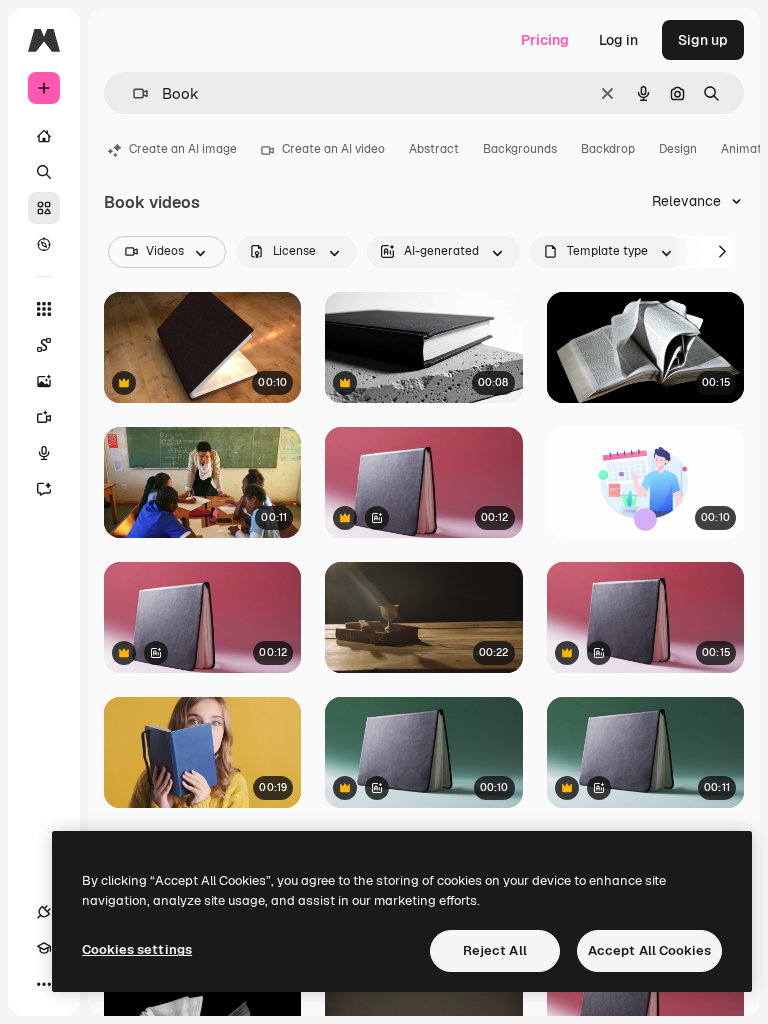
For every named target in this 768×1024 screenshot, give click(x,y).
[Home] (44, 136)
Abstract (434, 149)
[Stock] (44, 208)
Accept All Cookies (649, 950)
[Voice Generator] (44, 453)
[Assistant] (44, 489)
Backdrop (608, 149)
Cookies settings (137, 949)
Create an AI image (183, 149)
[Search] (44, 172)
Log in (618, 40)
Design (678, 149)
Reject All (495, 950)
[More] (44, 984)
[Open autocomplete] (132, 93)
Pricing (545, 40)
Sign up (703, 40)
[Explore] (44, 244)
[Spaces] (44, 345)
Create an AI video (333, 149)
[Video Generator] (44, 417)
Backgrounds (520, 149)
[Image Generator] (44, 381)
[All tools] (44, 309)
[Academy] (44, 948)
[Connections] (44, 912)
